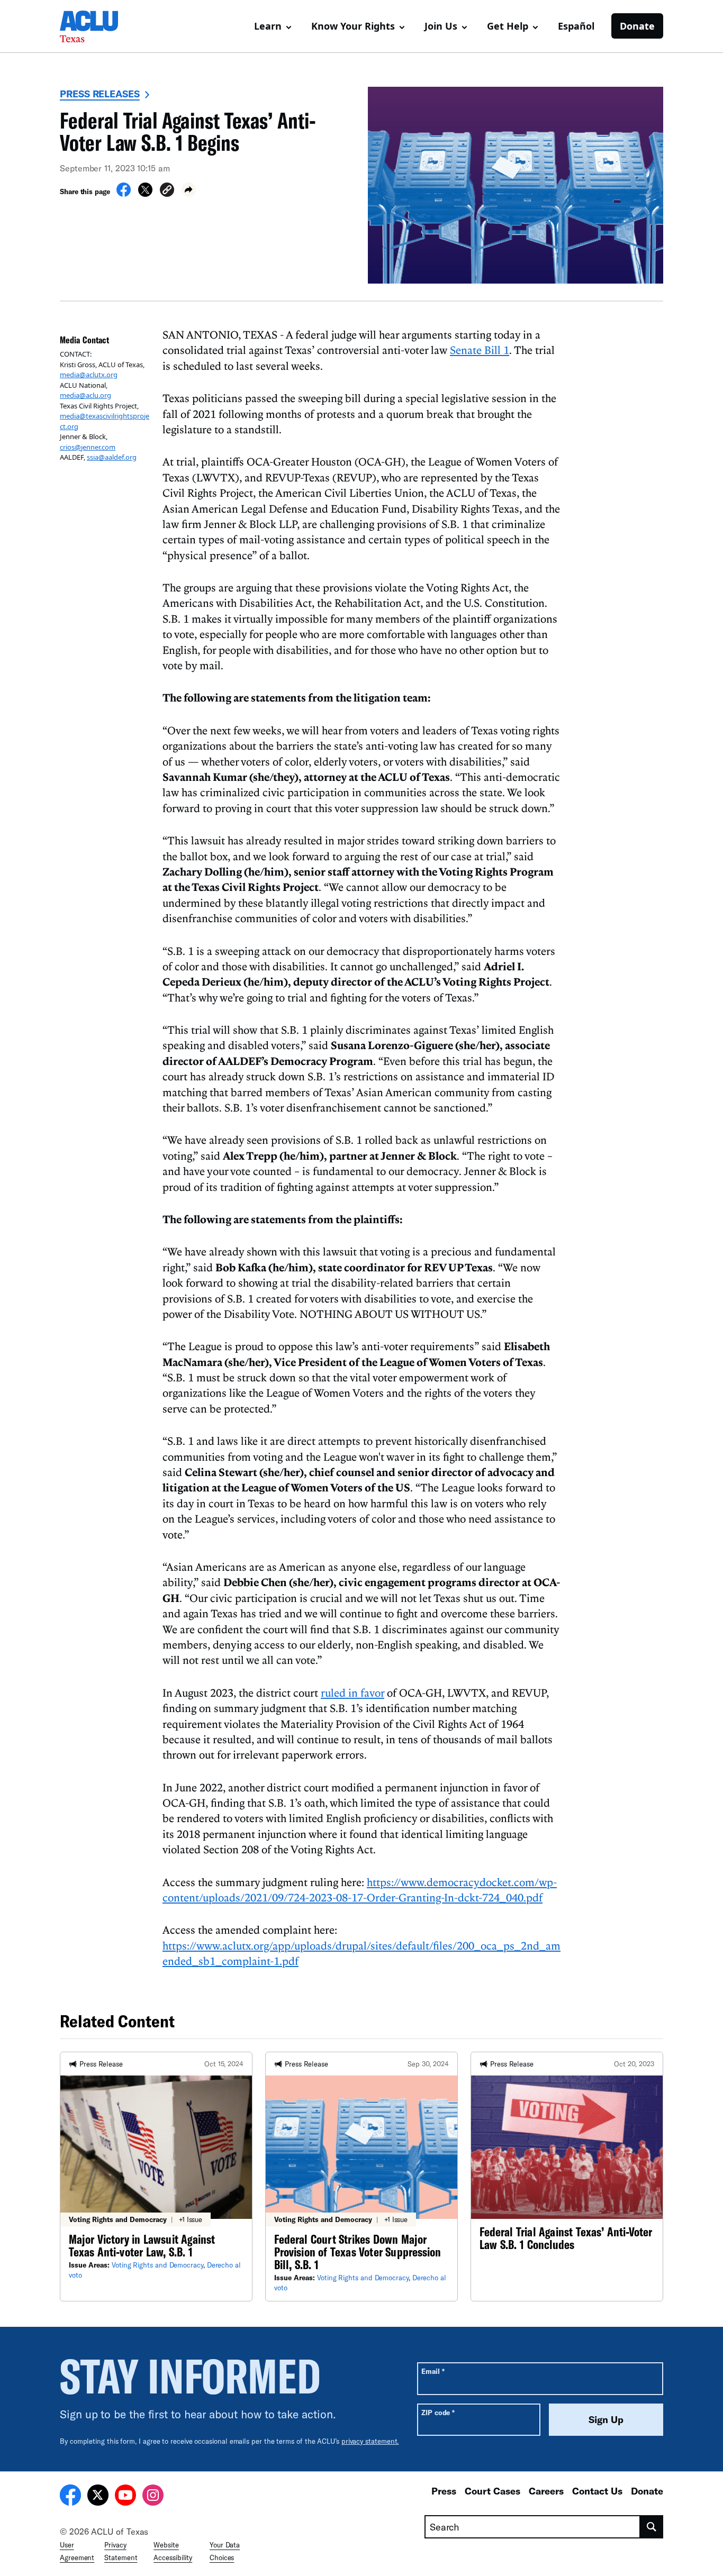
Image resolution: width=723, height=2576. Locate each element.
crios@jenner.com (88, 447)
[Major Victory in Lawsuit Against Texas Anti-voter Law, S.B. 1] (156, 2177)
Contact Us (597, 2491)
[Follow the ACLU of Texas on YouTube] (125, 2497)
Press (444, 2491)
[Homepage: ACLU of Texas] (97, 26)
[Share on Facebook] (124, 194)
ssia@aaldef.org (112, 457)
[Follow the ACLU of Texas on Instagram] (153, 2497)
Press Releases (100, 94)
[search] (652, 2527)
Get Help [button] (508, 26)
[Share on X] (145, 194)
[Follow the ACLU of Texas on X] (98, 2497)
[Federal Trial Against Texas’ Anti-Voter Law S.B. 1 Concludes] (567, 2177)
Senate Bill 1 (480, 350)
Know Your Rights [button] (353, 26)
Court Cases (492, 2491)
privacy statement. (370, 2441)
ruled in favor (353, 1692)
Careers (546, 2491)
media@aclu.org (85, 395)
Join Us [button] (441, 26)
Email (433, 2371)
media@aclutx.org (89, 375)
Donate (637, 26)
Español (576, 26)
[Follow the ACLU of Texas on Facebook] (70, 2497)
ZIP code (438, 2412)
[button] (167, 191)
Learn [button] (268, 26)
